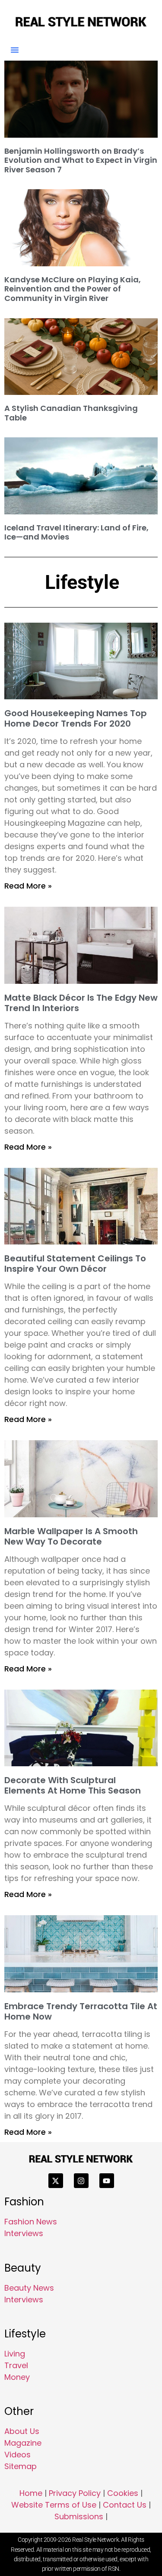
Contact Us (125, 2505)
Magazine (23, 2443)
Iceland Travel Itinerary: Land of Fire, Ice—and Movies (76, 532)
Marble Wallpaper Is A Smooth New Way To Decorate (71, 1536)
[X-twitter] (56, 2181)
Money (17, 2377)
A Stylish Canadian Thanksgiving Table (71, 413)
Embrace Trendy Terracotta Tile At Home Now (81, 2011)
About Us (22, 2431)
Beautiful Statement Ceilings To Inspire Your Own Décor (75, 1264)
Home (31, 2493)
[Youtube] (107, 2181)
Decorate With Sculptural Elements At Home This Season (73, 1785)
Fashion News (31, 2222)
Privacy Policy (75, 2493)
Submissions (79, 2516)
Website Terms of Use (54, 2505)
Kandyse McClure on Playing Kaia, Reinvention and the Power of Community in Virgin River (73, 289)
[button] (15, 50)
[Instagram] (81, 2181)
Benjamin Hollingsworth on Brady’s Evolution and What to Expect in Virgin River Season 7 (81, 160)
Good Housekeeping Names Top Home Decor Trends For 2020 (76, 718)
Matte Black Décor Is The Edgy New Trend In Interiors (81, 1003)
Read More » (28, 886)
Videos (17, 2455)
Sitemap (21, 2466)
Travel (16, 2365)
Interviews (24, 2233)
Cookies (123, 2493)
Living (15, 2354)
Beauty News (29, 2288)
